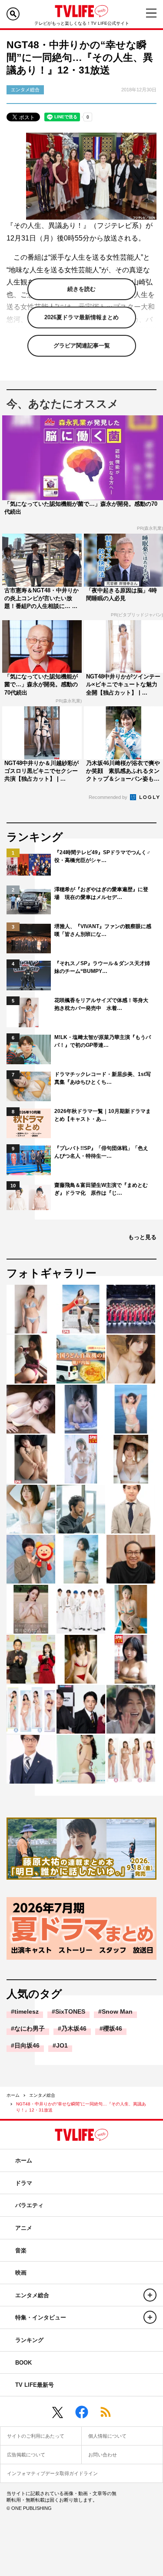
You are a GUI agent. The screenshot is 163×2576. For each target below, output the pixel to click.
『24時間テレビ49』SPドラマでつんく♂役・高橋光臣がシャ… (102, 856)
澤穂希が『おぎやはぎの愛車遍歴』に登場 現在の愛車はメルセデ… (101, 893)
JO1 (62, 2045)
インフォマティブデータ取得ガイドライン (52, 2473)
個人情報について (107, 2436)
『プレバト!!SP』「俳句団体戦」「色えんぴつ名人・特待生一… (101, 1152)
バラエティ (29, 2205)
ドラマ (24, 2183)
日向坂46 (27, 2045)
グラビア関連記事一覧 (82, 346)
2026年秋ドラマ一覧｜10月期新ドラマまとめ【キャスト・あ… (103, 1115)
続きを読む (81, 289)
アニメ (24, 2228)
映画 (21, 2273)
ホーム (13, 2095)
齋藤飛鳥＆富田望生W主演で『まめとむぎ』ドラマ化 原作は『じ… (101, 1189)
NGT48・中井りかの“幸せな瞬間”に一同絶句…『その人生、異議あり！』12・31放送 (81, 2107)
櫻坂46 (113, 2028)
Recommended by (109, 797)
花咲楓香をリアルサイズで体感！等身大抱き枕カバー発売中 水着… (101, 1004)
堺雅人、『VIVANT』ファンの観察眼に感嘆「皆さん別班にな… (103, 930)
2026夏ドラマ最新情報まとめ (81, 317)
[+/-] (150, 2295)
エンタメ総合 (42, 2095)
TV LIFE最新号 (35, 2385)
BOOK (23, 2363)
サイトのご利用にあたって (36, 2436)
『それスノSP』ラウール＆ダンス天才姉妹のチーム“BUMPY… (102, 967)
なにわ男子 (30, 2028)
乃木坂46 (74, 2028)
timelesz (27, 2011)
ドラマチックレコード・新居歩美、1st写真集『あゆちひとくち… (103, 1078)
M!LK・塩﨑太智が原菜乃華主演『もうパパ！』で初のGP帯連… (103, 1041)
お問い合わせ (103, 2455)
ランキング (29, 2340)
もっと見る (142, 1237)
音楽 (21, 2250)
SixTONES (70, 2011)
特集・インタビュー (41, 2317)
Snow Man (117, 2011)
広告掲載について (26, 2455)
